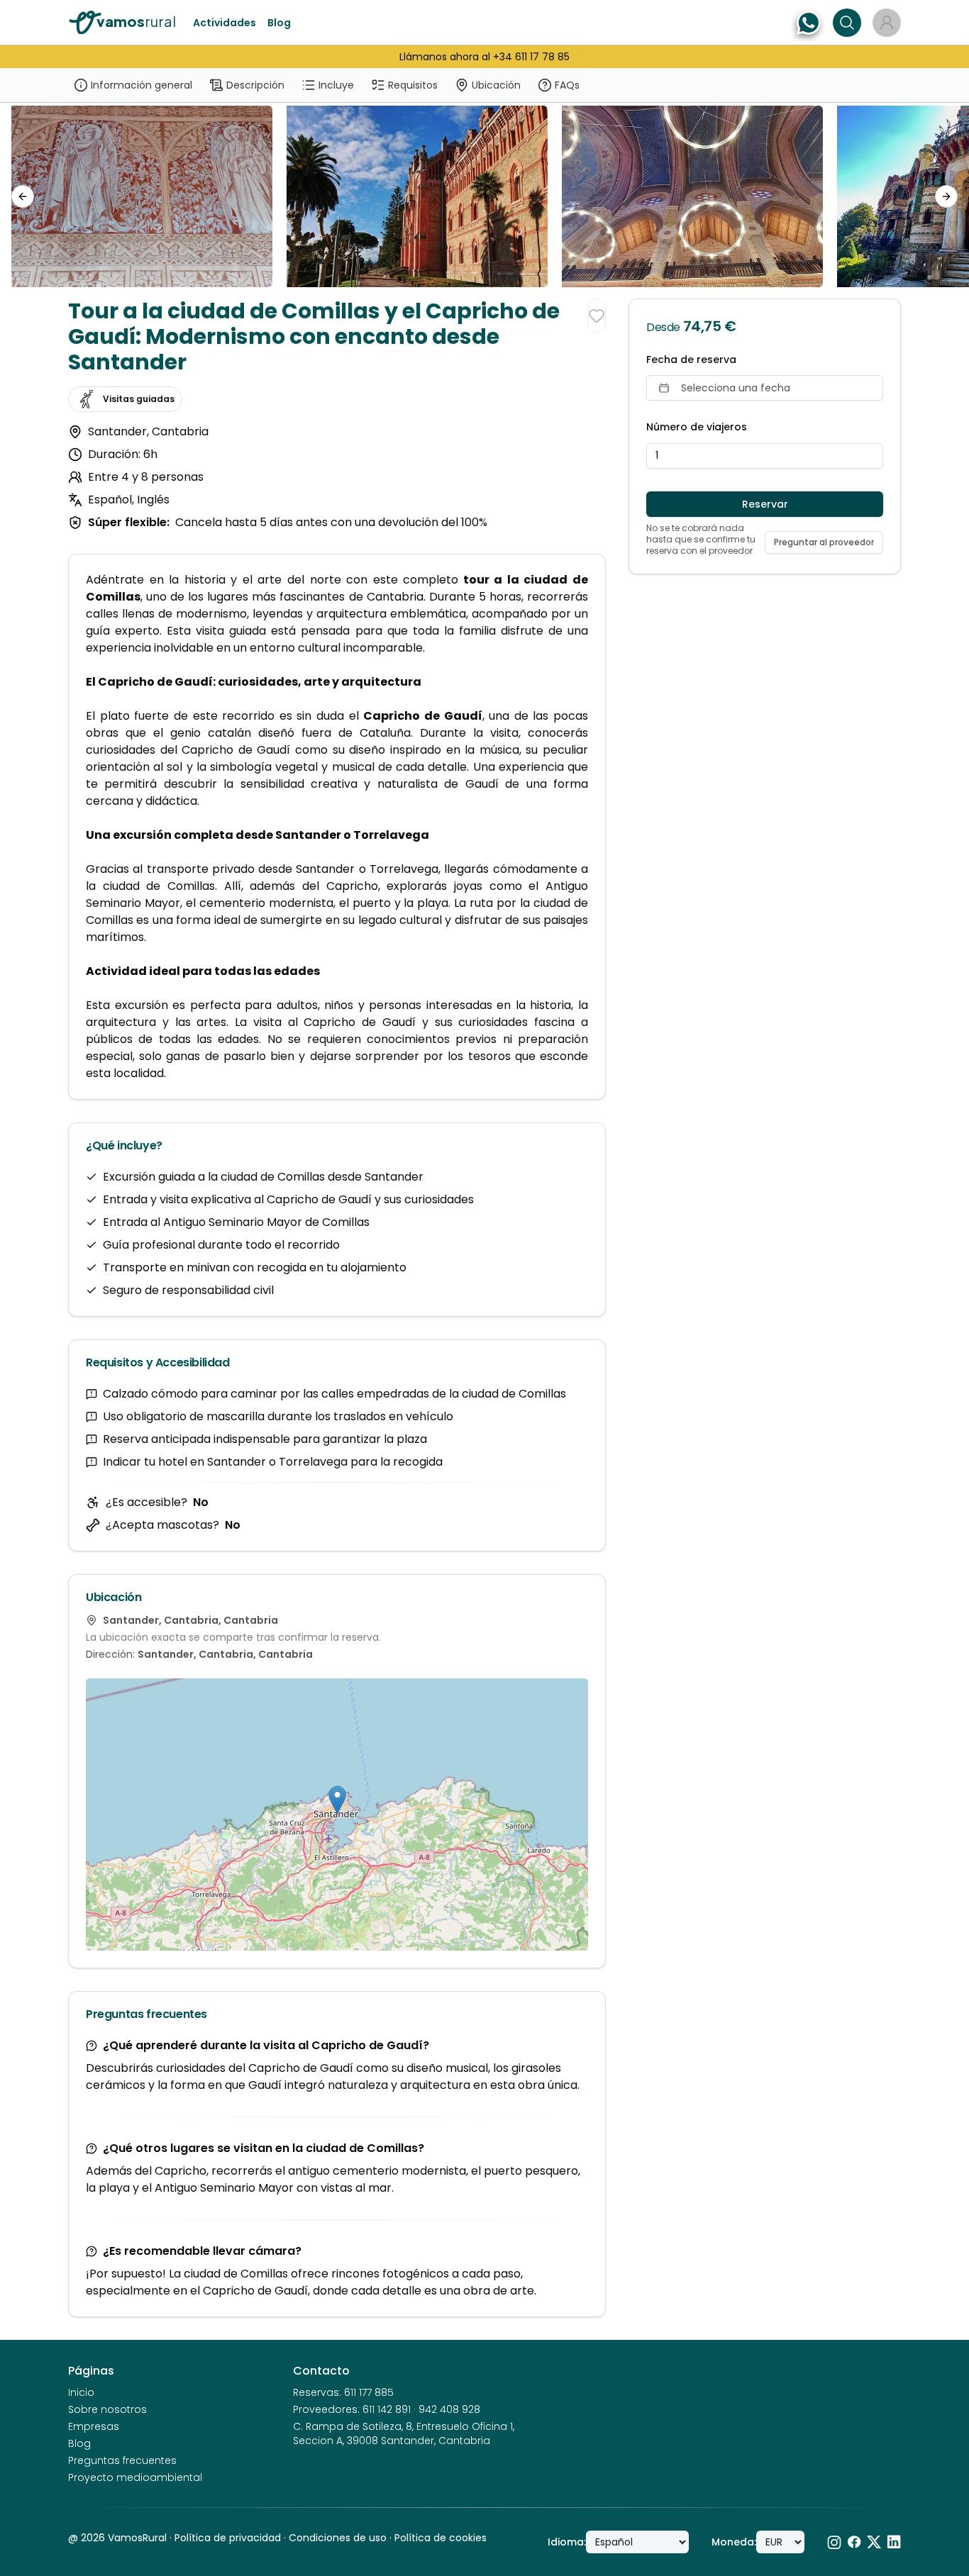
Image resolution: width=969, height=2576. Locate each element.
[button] (337, 1800)
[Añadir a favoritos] (597, 316)
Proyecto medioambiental (135, 2477)
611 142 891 (387, 2409)
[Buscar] (847, 23)
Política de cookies (441, 2538)
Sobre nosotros (107, 2409)
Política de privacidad (228, 2538)
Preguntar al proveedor (824, 542)
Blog (279, 23)
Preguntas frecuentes (122, 2460)
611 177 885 (369, 2392)
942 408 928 (449, 2409)
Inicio (81, 2392)
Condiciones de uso (338, 2538)
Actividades (225, 23)
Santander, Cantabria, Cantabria (225, 1654)
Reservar (765, 504)
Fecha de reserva (691, 360)
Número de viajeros (697, 427)
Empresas (94, 2426)
